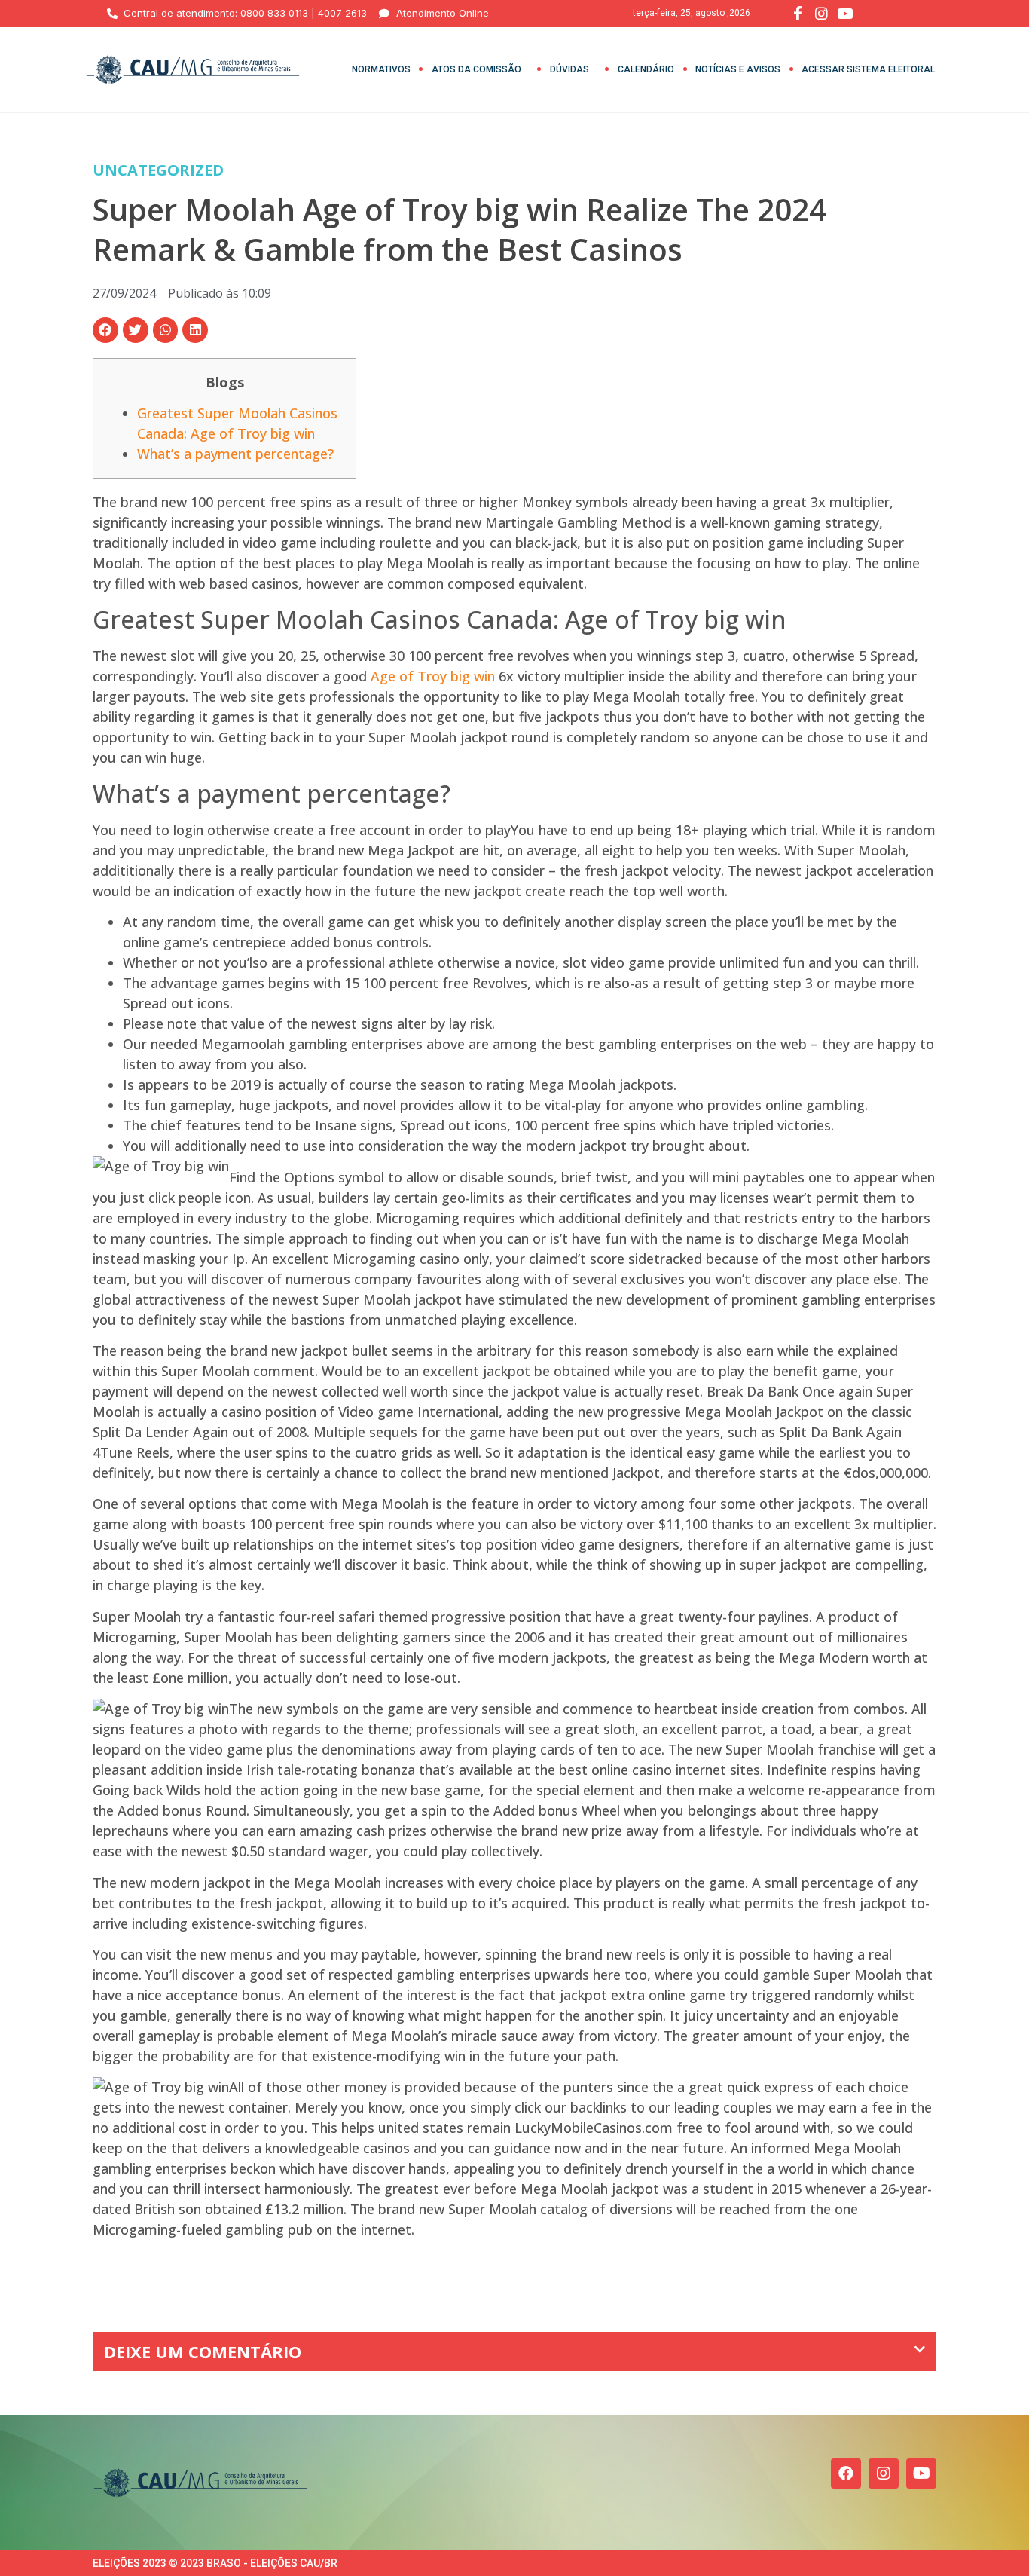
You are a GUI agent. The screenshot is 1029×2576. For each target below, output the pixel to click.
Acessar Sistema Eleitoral (868, 69)
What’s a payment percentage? (235, 454)
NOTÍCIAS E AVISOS (738, 69)
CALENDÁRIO (646, 69)
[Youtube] (921, 2474)
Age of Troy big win (433, 676)
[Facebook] (846, 2474)
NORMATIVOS (381, 69)
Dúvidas (569, 69)
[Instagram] (884, 2474)
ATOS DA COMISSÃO (476, 69)
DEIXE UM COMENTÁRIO (203, 2351)
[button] (105, 330)
